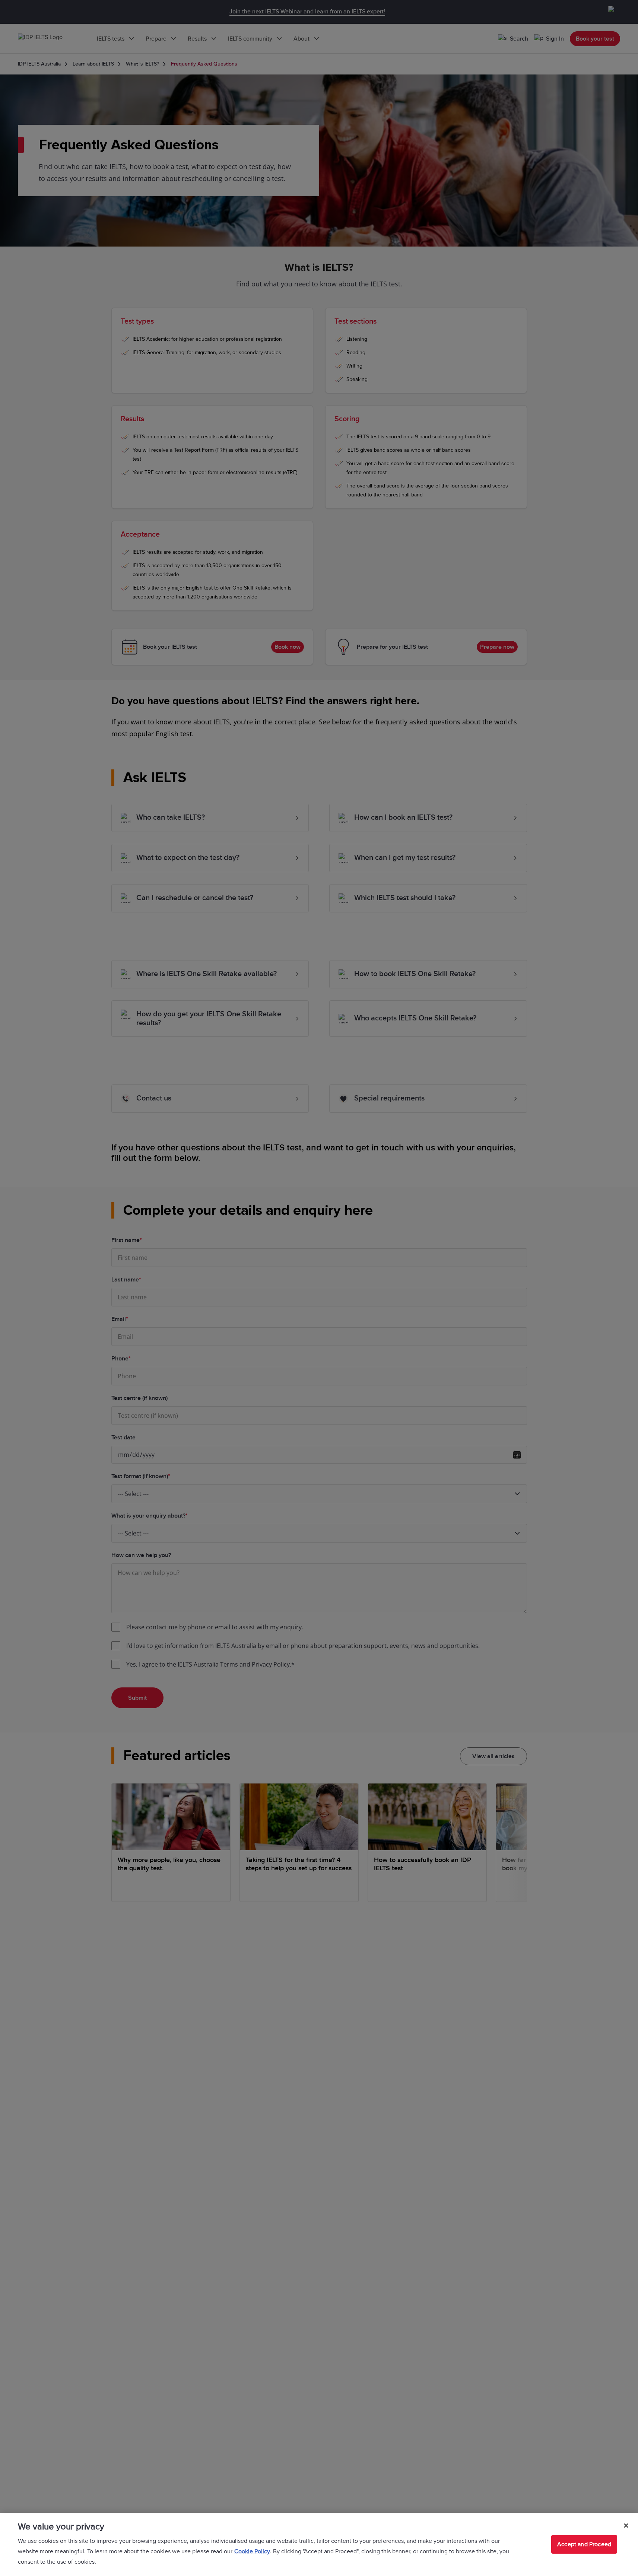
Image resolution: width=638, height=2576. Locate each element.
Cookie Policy (252, 2551)
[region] (319, 2544)
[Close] (626, 2526)
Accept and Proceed (584, 2544)
